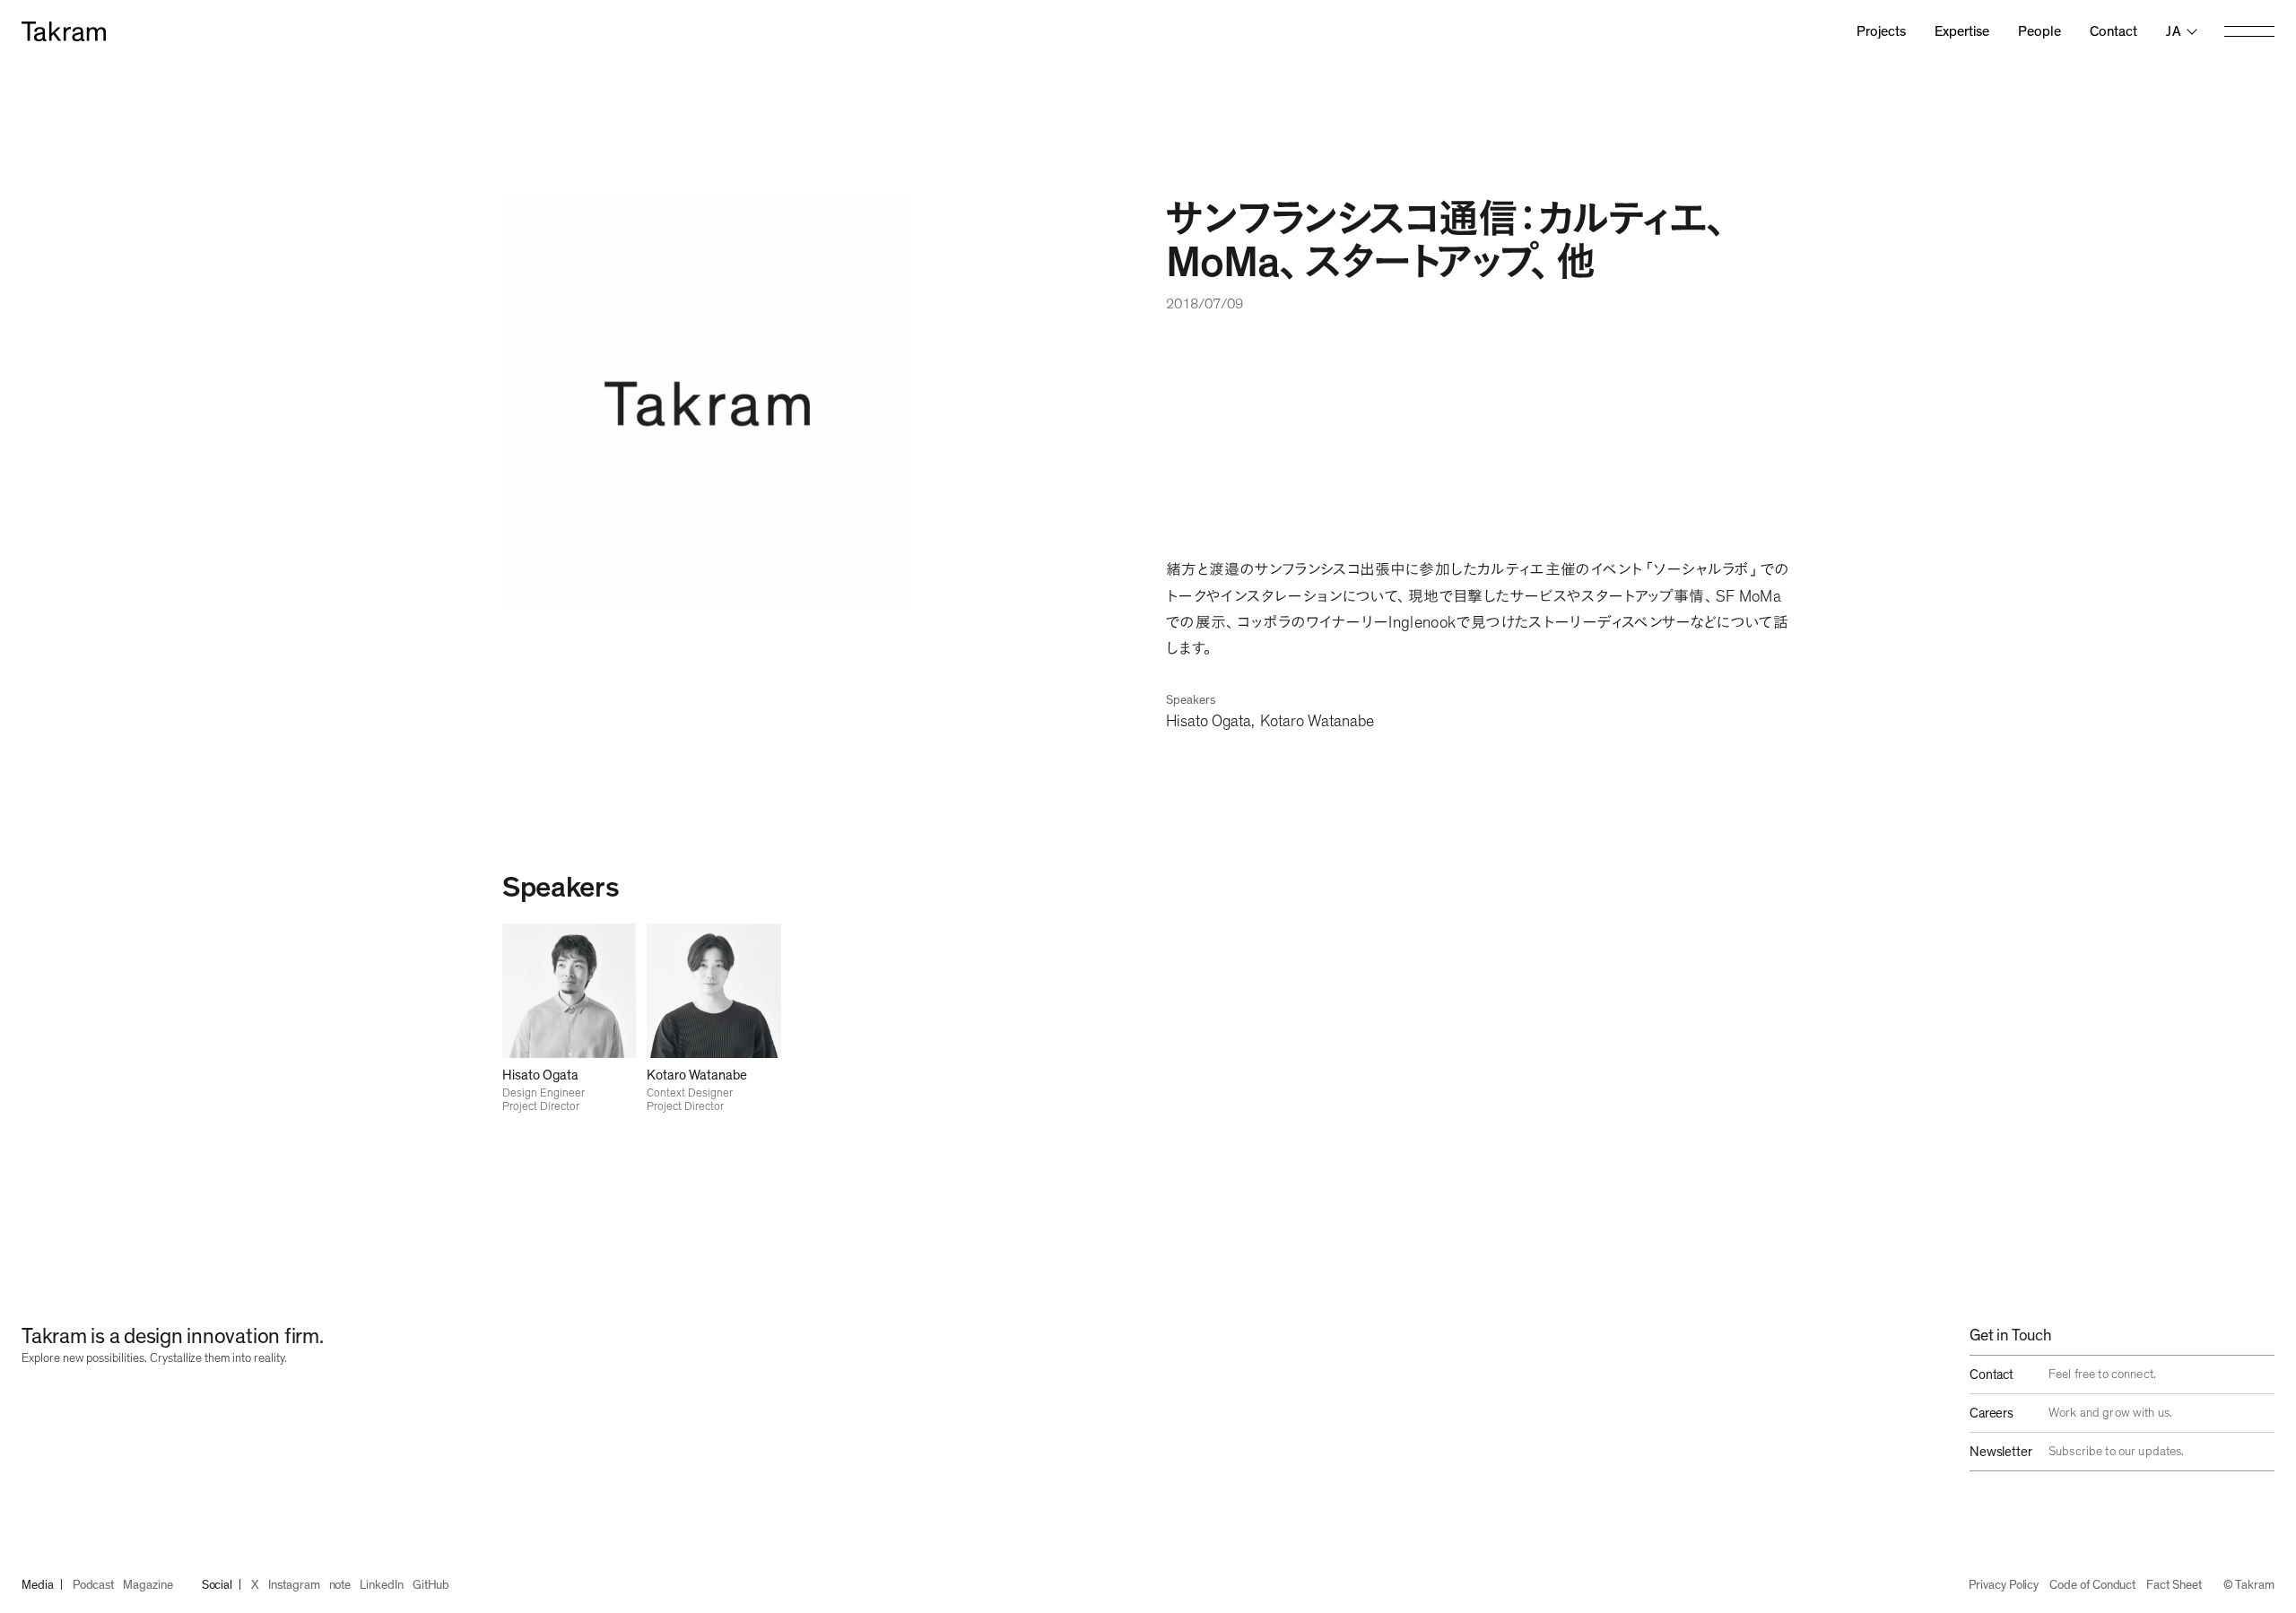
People (2039, 31)
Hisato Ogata (1209, 722)
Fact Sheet (2174, 1585)
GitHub (431, 1585)
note (340, 1585)
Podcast (94, 1585)
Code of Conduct (2092, 1585)
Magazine (148, 1585)
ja (2174, 31)
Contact (2113, 31)
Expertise (1962, 31)
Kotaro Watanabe (1317, 722)
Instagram (294, 1585)
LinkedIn (381, 1585)
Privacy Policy (2004, 1585)
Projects (1881, 31)
